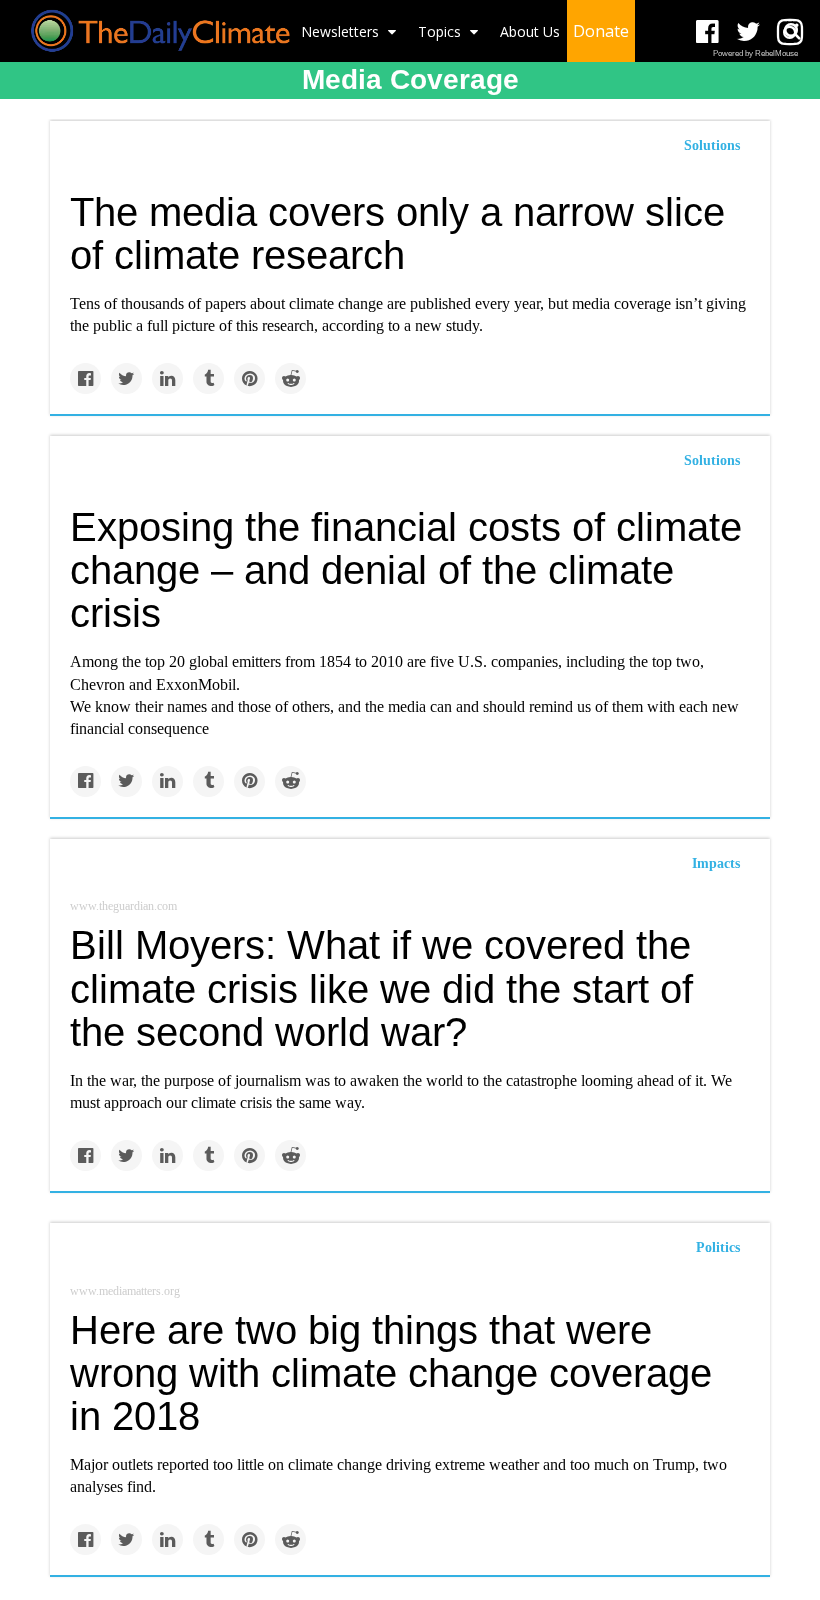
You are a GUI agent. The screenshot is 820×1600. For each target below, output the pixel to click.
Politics (718, 1247)
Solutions (712, 145)
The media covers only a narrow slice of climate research (397, 233)
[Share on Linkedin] (167, 378)
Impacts (716, 863)
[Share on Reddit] (290, 378)
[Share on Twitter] (126, 378)
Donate (601, 31)
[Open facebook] (707, 32)
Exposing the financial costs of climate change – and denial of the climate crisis (406, 570)
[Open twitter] (748, 32)
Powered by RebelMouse (755, 53)
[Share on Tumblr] (208, 378)
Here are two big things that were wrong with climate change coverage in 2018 (391, 1373)
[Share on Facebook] (85, 378)
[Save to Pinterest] (249, 378)
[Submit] (792, 31)
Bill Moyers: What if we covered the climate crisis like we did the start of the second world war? (381, 988)
